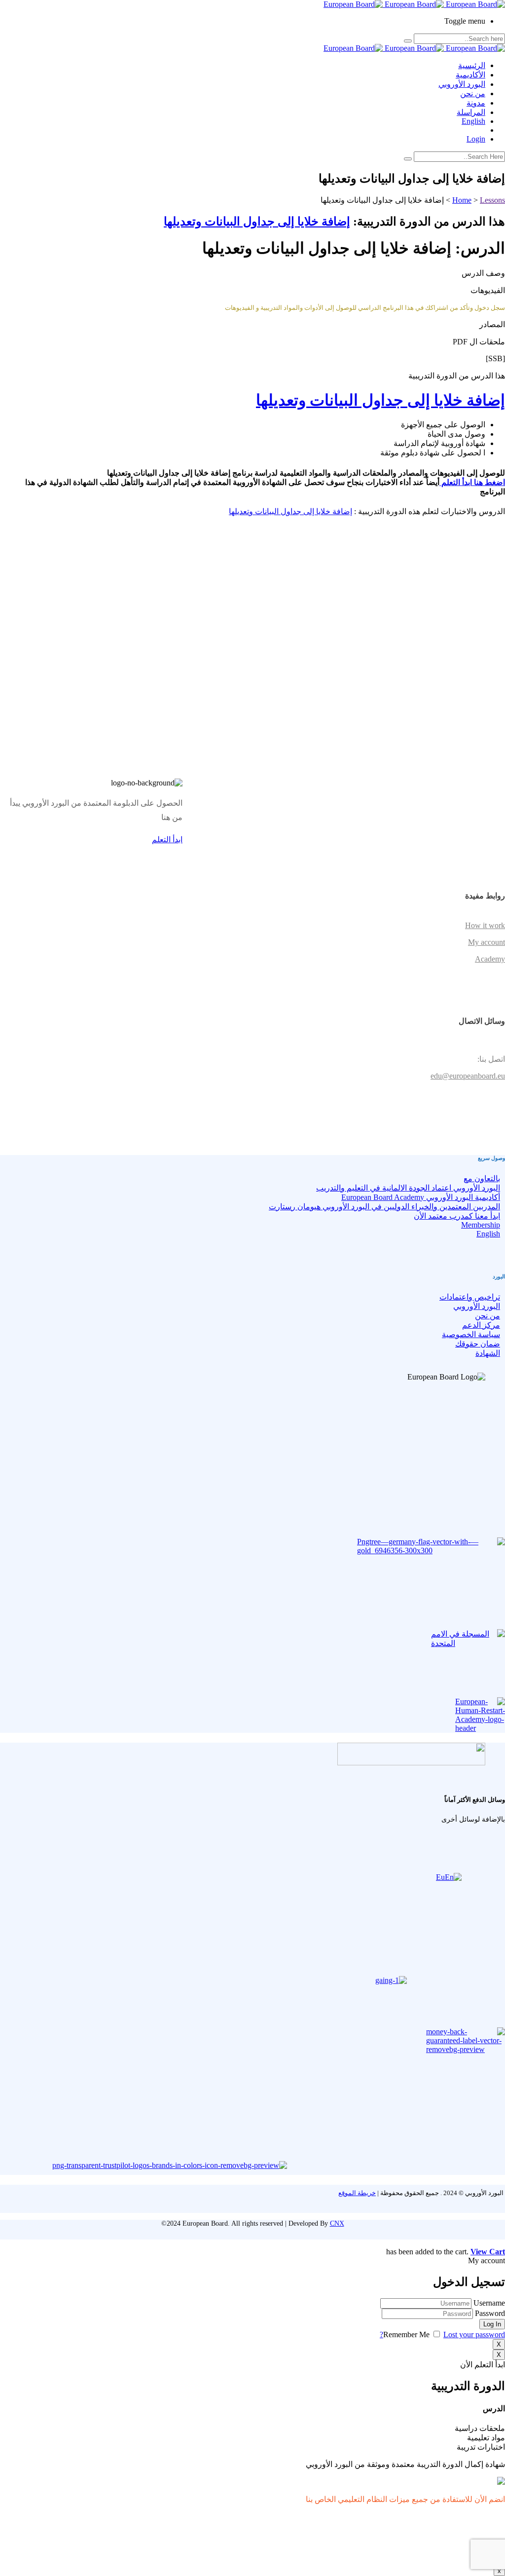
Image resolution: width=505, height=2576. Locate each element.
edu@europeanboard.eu (468, 1076)
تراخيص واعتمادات (470, 1297)
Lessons (492, 200)
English (473, 121)
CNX (337, 2223)
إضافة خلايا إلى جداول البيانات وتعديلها (257, 222)
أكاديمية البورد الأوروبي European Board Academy (421, 1197)
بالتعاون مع (482, 1178)
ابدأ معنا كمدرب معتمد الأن (457, 1216)
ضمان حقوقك (478, 1344)
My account (487, 942)
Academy (490, 959)
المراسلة (471, 112)
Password (490, 2313)
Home (462, 200)
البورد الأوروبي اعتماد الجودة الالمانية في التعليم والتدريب (408, 1188)
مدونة (476, 103)
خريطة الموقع (357, 2193)
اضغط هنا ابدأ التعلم (472, 482)
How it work (485, 925)
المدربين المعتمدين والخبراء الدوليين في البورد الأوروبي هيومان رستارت (384, 1207)
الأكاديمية (470, 75)
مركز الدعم (481, 1325)
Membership (481, 1225)
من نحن (473, 93)
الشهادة (488, 1353)
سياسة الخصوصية (471, 1334)
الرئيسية (472, 65)
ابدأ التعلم (167, 840)
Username (489, 2303)
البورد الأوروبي (462, 84)
